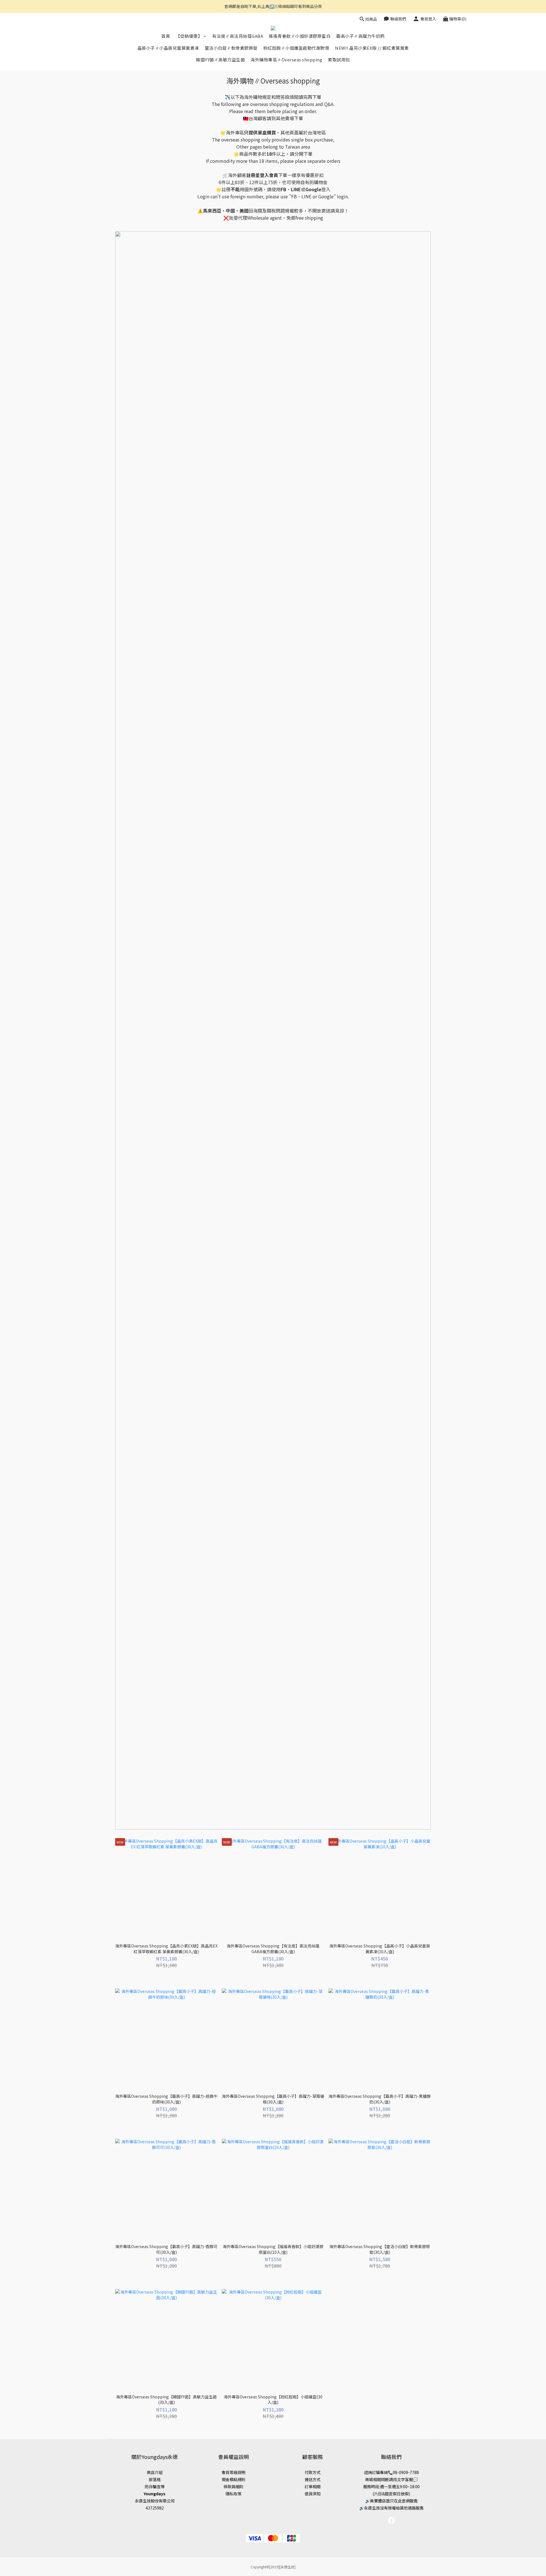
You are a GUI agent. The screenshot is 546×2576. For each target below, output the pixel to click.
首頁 (166, 36)
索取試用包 (339, 60)
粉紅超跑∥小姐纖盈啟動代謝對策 (296, 48)
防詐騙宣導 (155, 2486)
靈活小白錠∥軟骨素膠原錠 (231, 48)
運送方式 (313, 2479)
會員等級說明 (233, 2472)
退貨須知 (313, 2494)
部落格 (155, 2479)
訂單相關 (313, 2486)
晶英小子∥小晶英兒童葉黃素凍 (168, 48)
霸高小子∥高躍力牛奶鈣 (360, 36)
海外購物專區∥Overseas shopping (286, 60)
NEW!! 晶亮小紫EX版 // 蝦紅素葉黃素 (372, 48)
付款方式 (313, 2472)
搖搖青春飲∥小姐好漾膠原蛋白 (300, 36)
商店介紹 (155, 2472)
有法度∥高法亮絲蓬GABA (238, 36)
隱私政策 (233, 2494)
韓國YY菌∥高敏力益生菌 (220, 60)
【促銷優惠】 (189, 36)
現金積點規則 (233, 2479)
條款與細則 (233, 2486)
